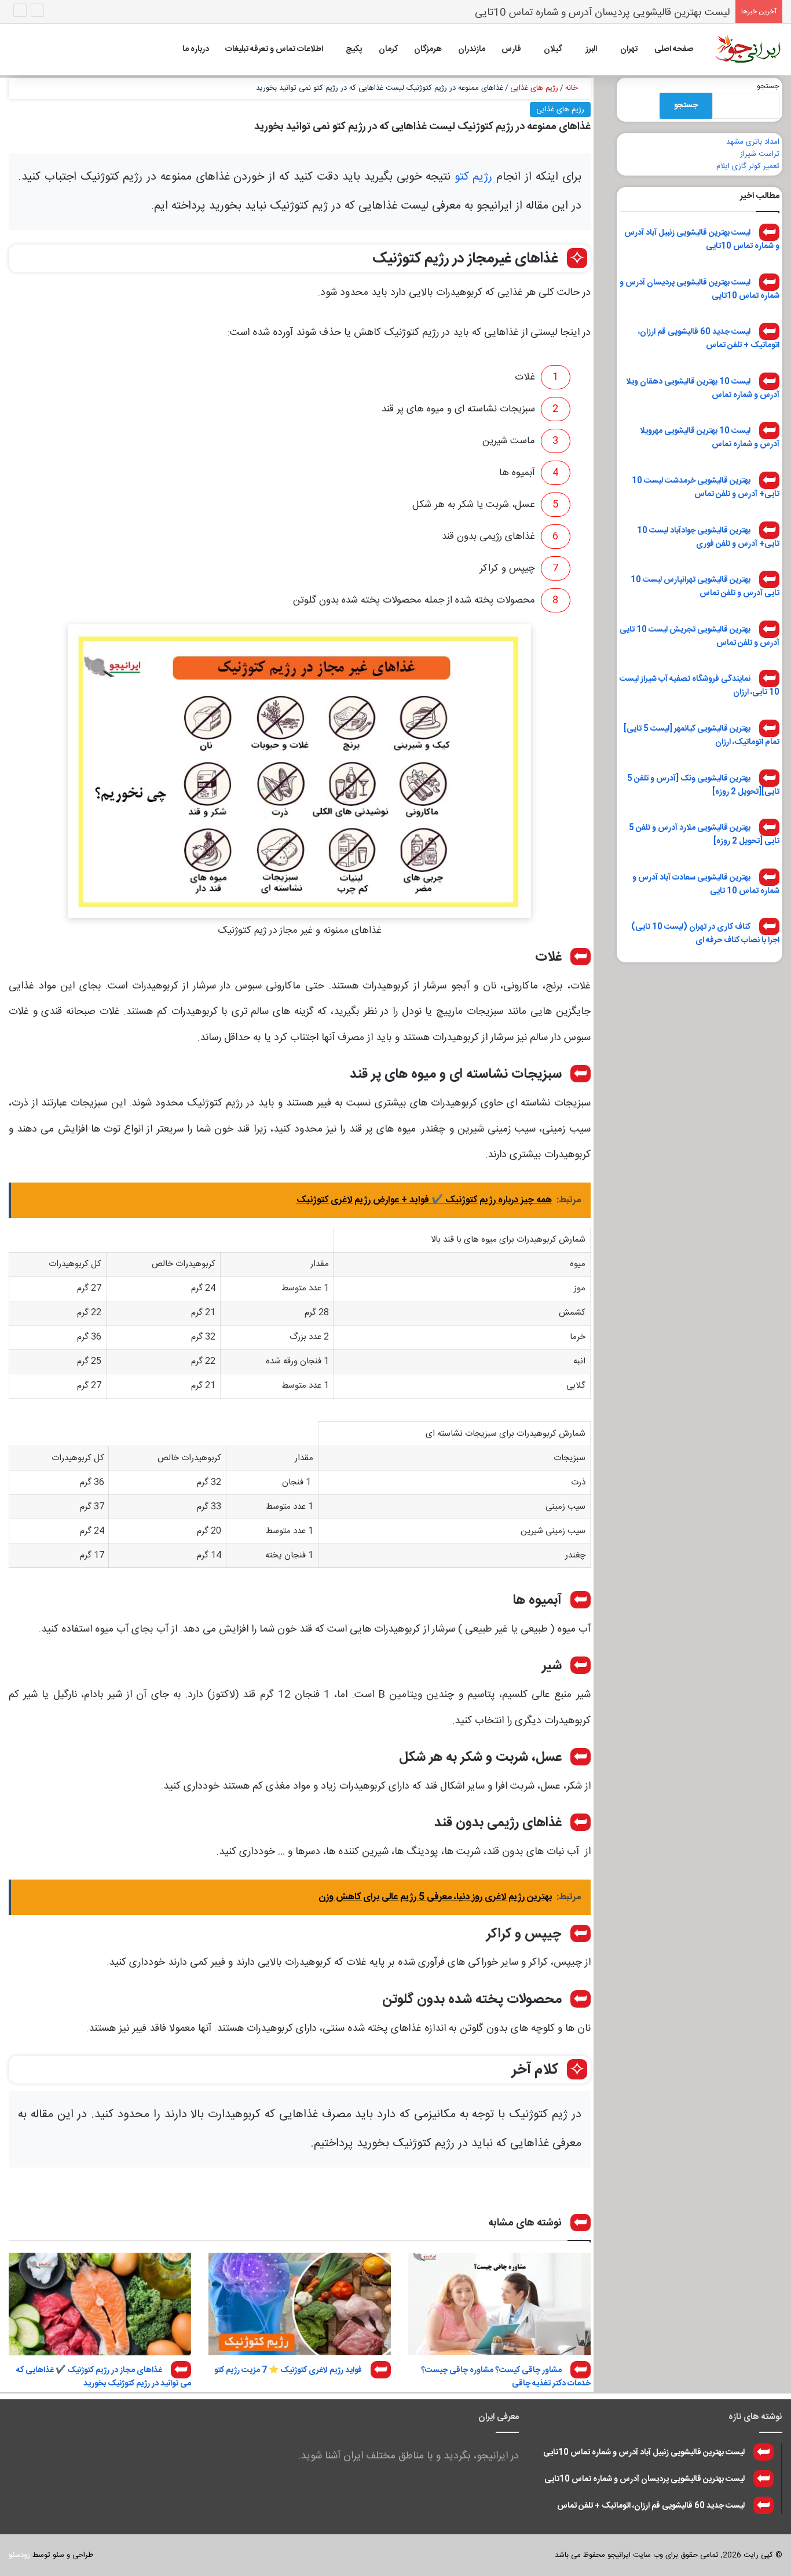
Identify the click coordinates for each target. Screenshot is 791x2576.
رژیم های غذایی (534, 88)
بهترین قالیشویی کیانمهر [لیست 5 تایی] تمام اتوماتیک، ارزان (702, 736)
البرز (591, 49)
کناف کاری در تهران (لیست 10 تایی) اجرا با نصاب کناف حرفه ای (705, 934)
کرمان (388, 49)
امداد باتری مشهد (753, 142)
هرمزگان (428, 49)
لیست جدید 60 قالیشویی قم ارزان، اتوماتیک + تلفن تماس (709, 339)
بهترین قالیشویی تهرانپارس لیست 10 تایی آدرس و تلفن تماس (705, 587)
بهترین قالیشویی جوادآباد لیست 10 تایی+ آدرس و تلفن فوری (708, 537)
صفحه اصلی (674, 49)
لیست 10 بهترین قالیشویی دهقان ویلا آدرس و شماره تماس (703, 388)
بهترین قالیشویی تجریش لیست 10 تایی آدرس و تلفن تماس (700, 636)
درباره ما (196, 49)
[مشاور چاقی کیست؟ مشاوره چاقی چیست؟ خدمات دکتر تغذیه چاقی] (499, 2304)
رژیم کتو (474, 177)
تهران (629, 49)
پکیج (354, 49)
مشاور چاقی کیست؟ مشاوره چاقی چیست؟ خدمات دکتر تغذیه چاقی (506, 2377)
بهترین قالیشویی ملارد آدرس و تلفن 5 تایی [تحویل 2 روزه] (704, 835)
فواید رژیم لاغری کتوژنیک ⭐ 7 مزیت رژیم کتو (288, 2370)
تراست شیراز (760, 154)
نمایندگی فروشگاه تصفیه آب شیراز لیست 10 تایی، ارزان (700, 686)
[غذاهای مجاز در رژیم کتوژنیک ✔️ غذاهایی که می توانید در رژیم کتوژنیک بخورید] (100, 2304)
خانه (573, 88)
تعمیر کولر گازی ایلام (748, 166)
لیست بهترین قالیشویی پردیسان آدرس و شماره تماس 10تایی (700, 289)
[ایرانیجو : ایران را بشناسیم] (748, 49)
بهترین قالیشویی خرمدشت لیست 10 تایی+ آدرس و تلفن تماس (706, 488)
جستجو (768, 86)
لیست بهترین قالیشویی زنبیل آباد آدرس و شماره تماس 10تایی (702, 240)
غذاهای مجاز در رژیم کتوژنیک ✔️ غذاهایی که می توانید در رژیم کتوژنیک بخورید (104, 2377)
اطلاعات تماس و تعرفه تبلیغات (274, 49)
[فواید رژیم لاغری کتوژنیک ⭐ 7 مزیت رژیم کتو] (300, 2304)
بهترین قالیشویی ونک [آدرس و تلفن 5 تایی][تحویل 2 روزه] (703, 785)
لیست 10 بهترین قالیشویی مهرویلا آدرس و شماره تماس (710, 438)
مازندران (472, 49)
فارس (511, 49)
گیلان (553, 49)
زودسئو (19, 2555)
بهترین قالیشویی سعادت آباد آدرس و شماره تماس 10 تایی (706, 884)
